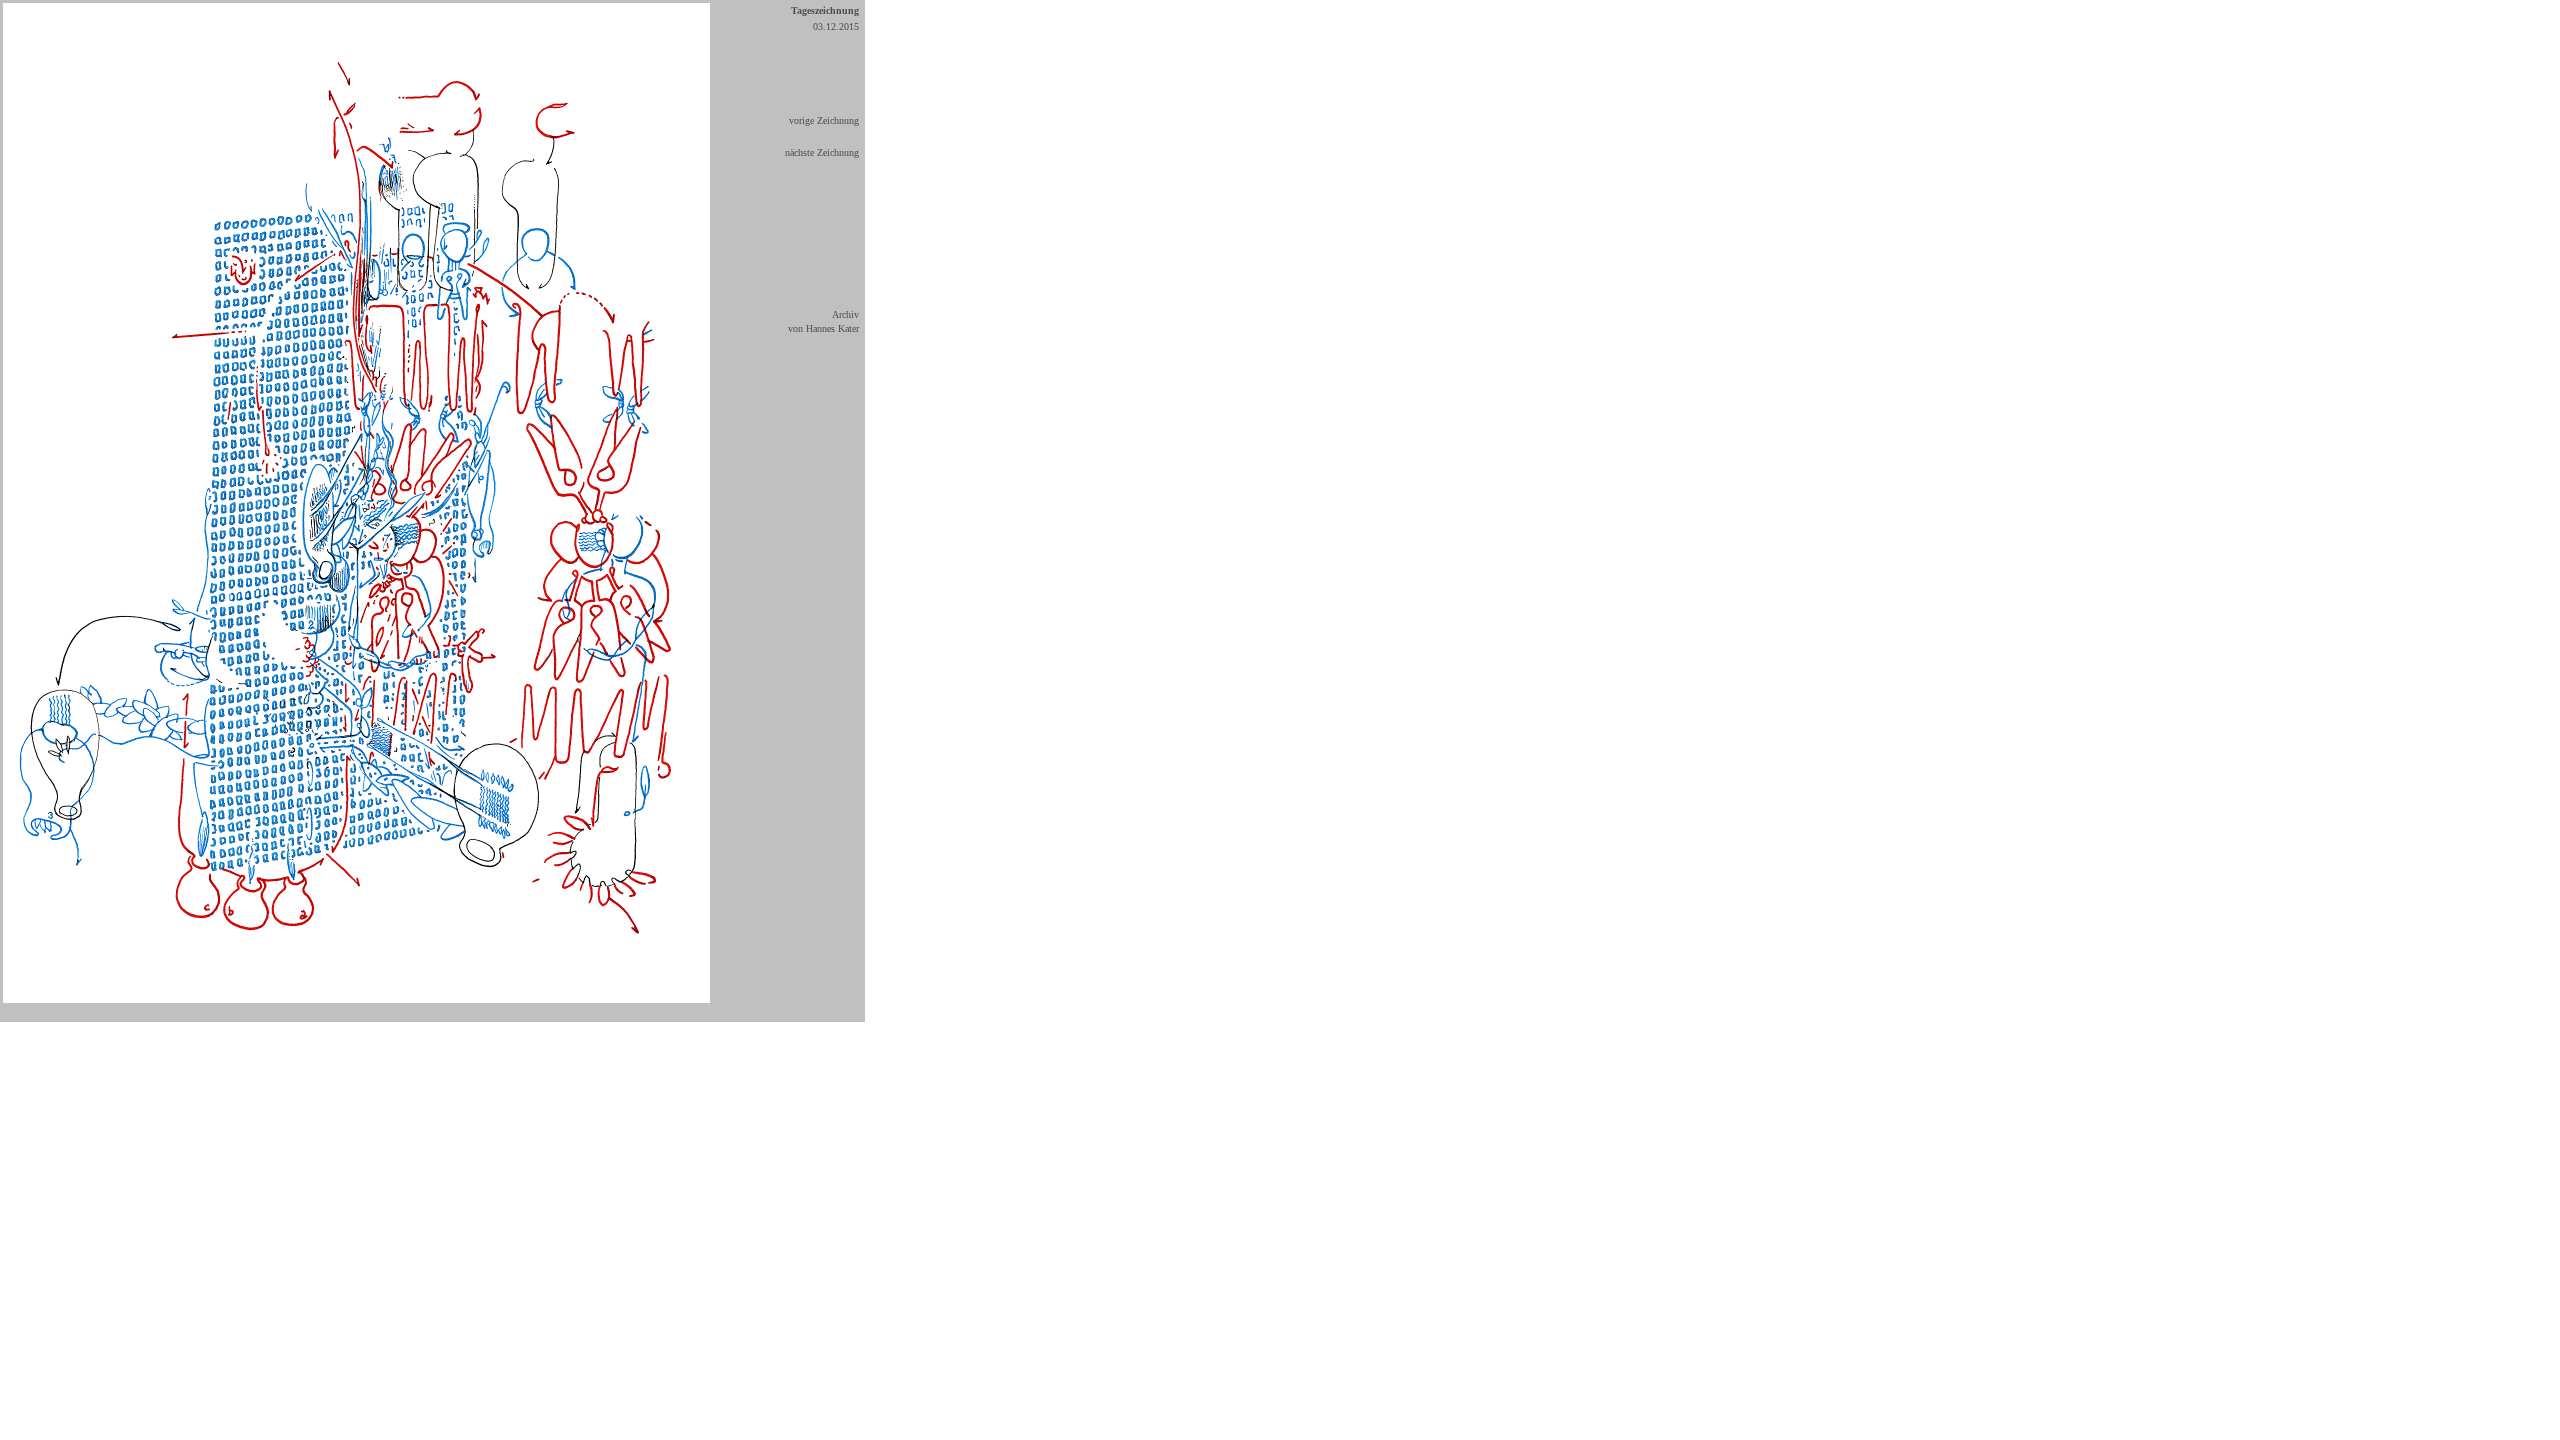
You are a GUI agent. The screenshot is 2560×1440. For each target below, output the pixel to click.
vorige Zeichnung (824, 120)
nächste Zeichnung (822, 152)
